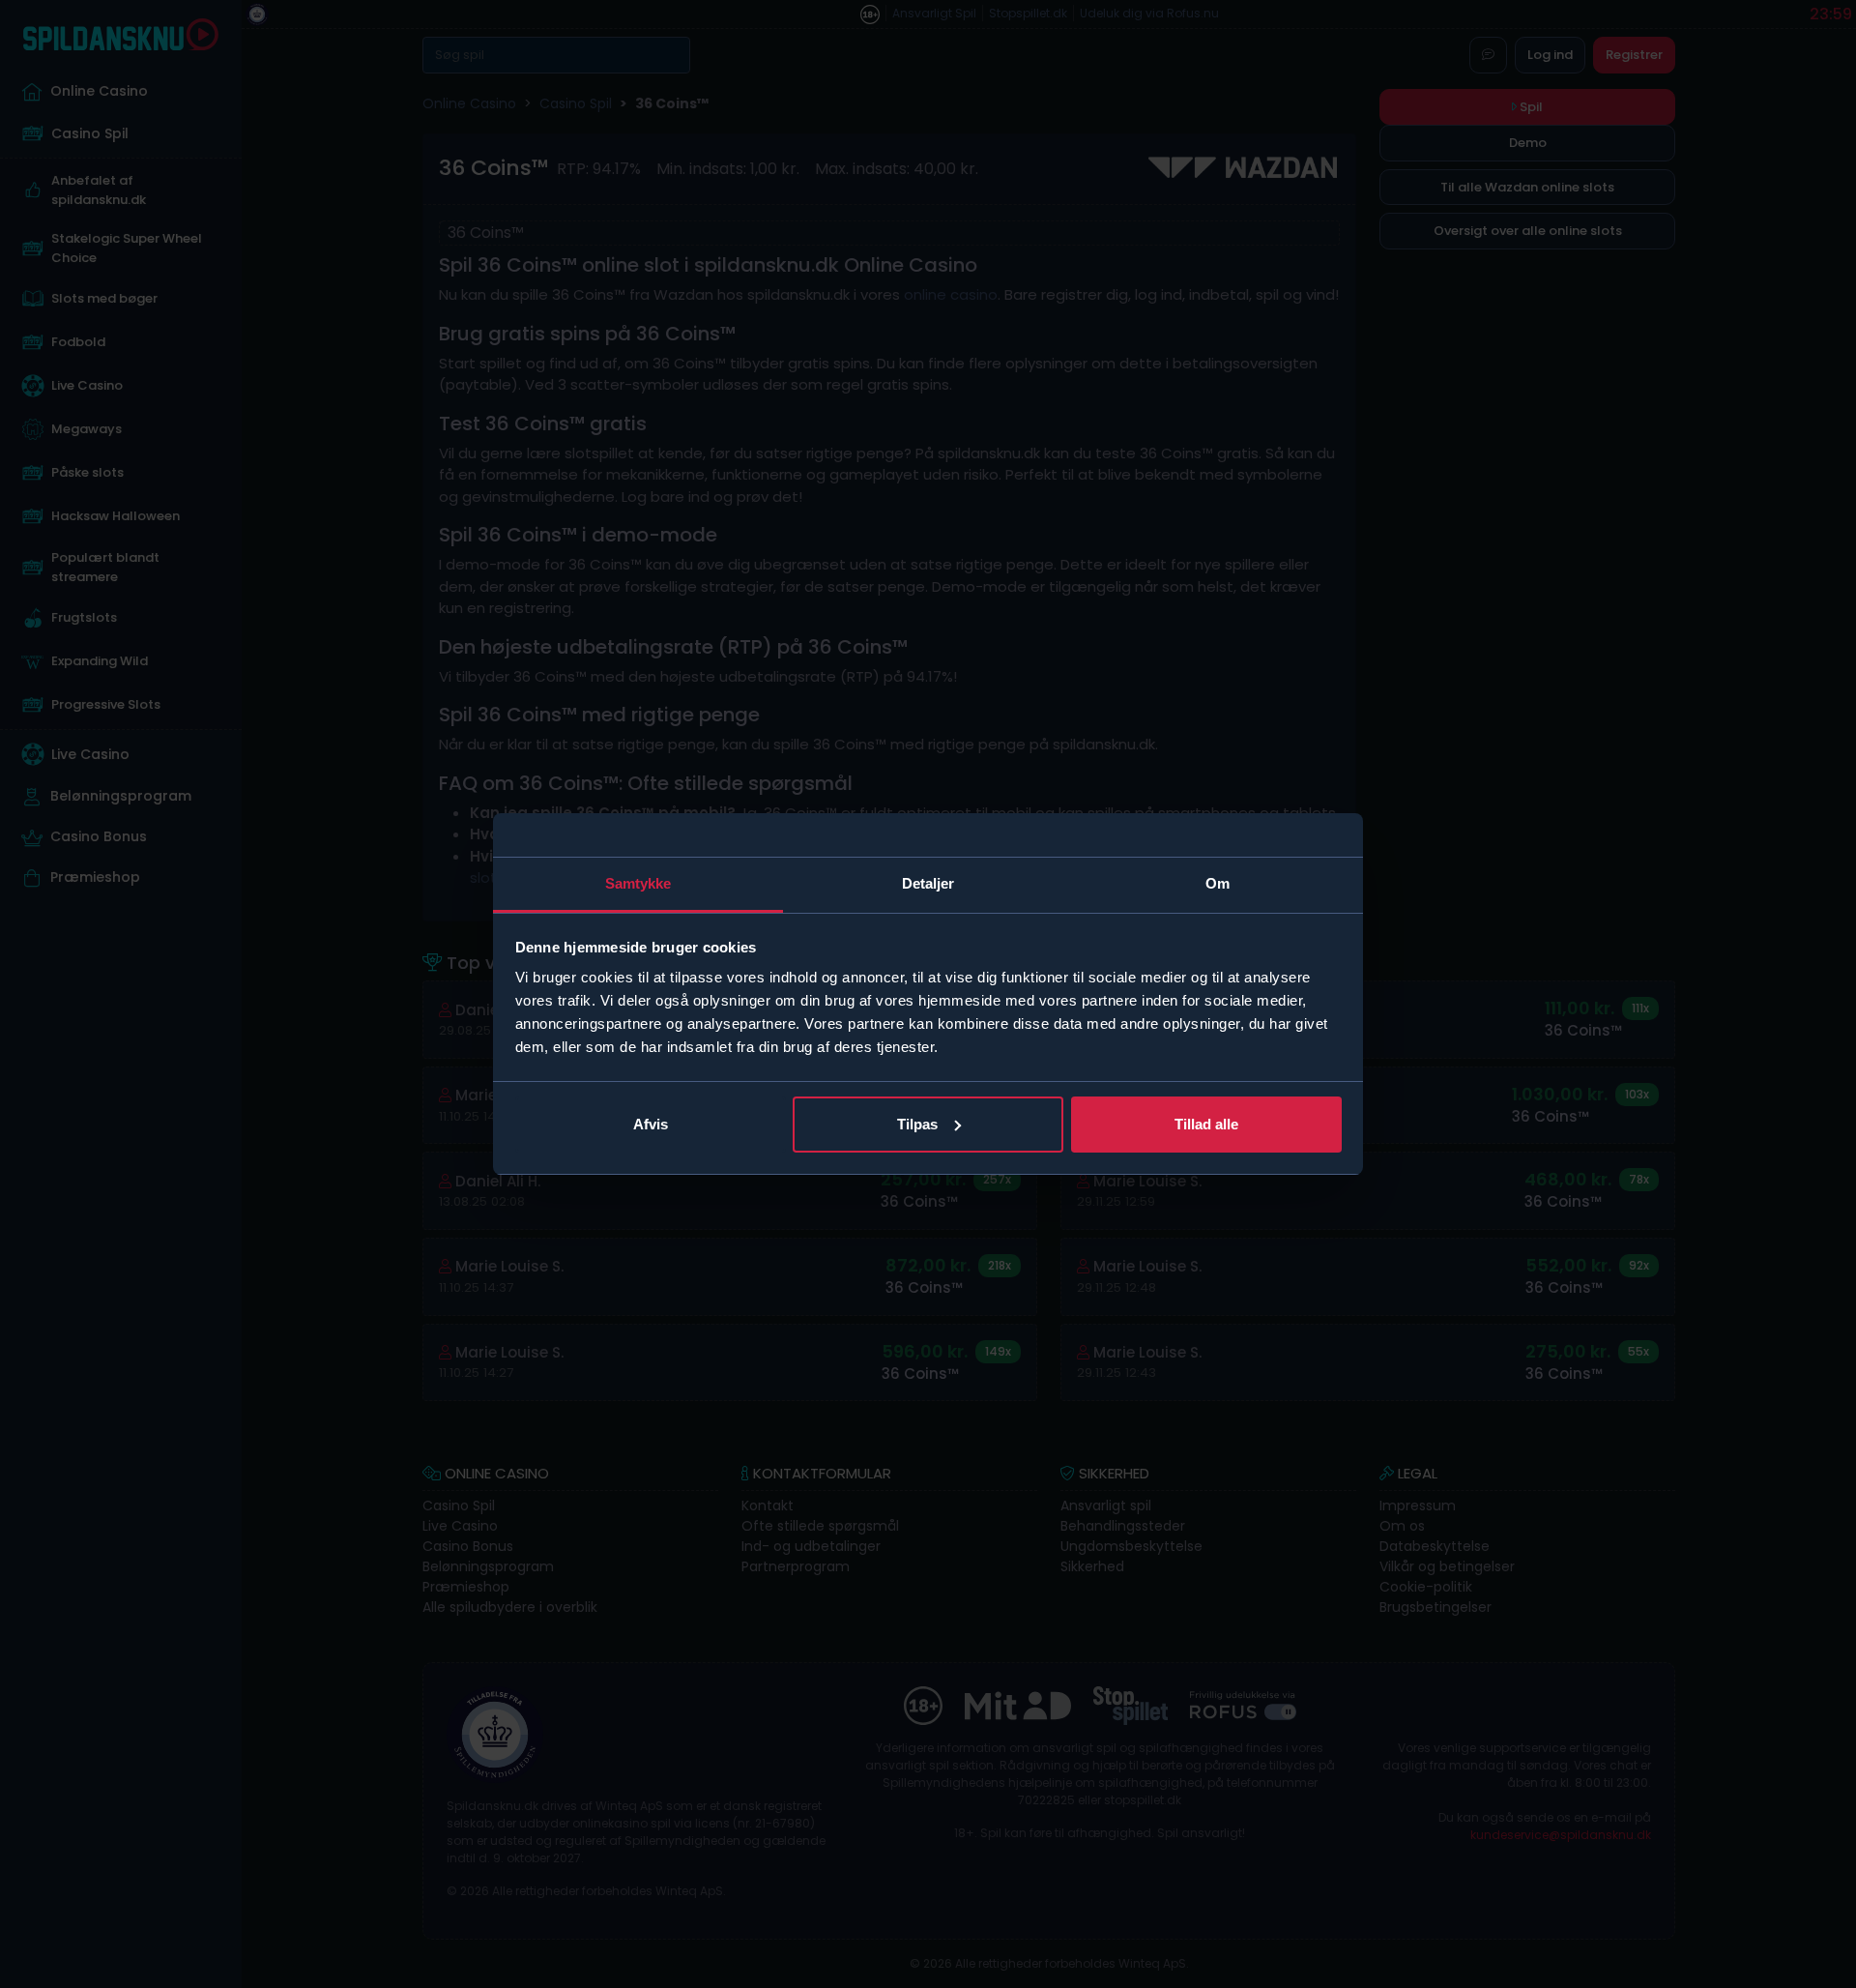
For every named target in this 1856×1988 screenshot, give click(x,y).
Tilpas (917, 1124)
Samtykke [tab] (638, 883)
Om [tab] (1218, 883)
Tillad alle (1206, 1124)
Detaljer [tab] (928, 883)
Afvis (651, 1124)
